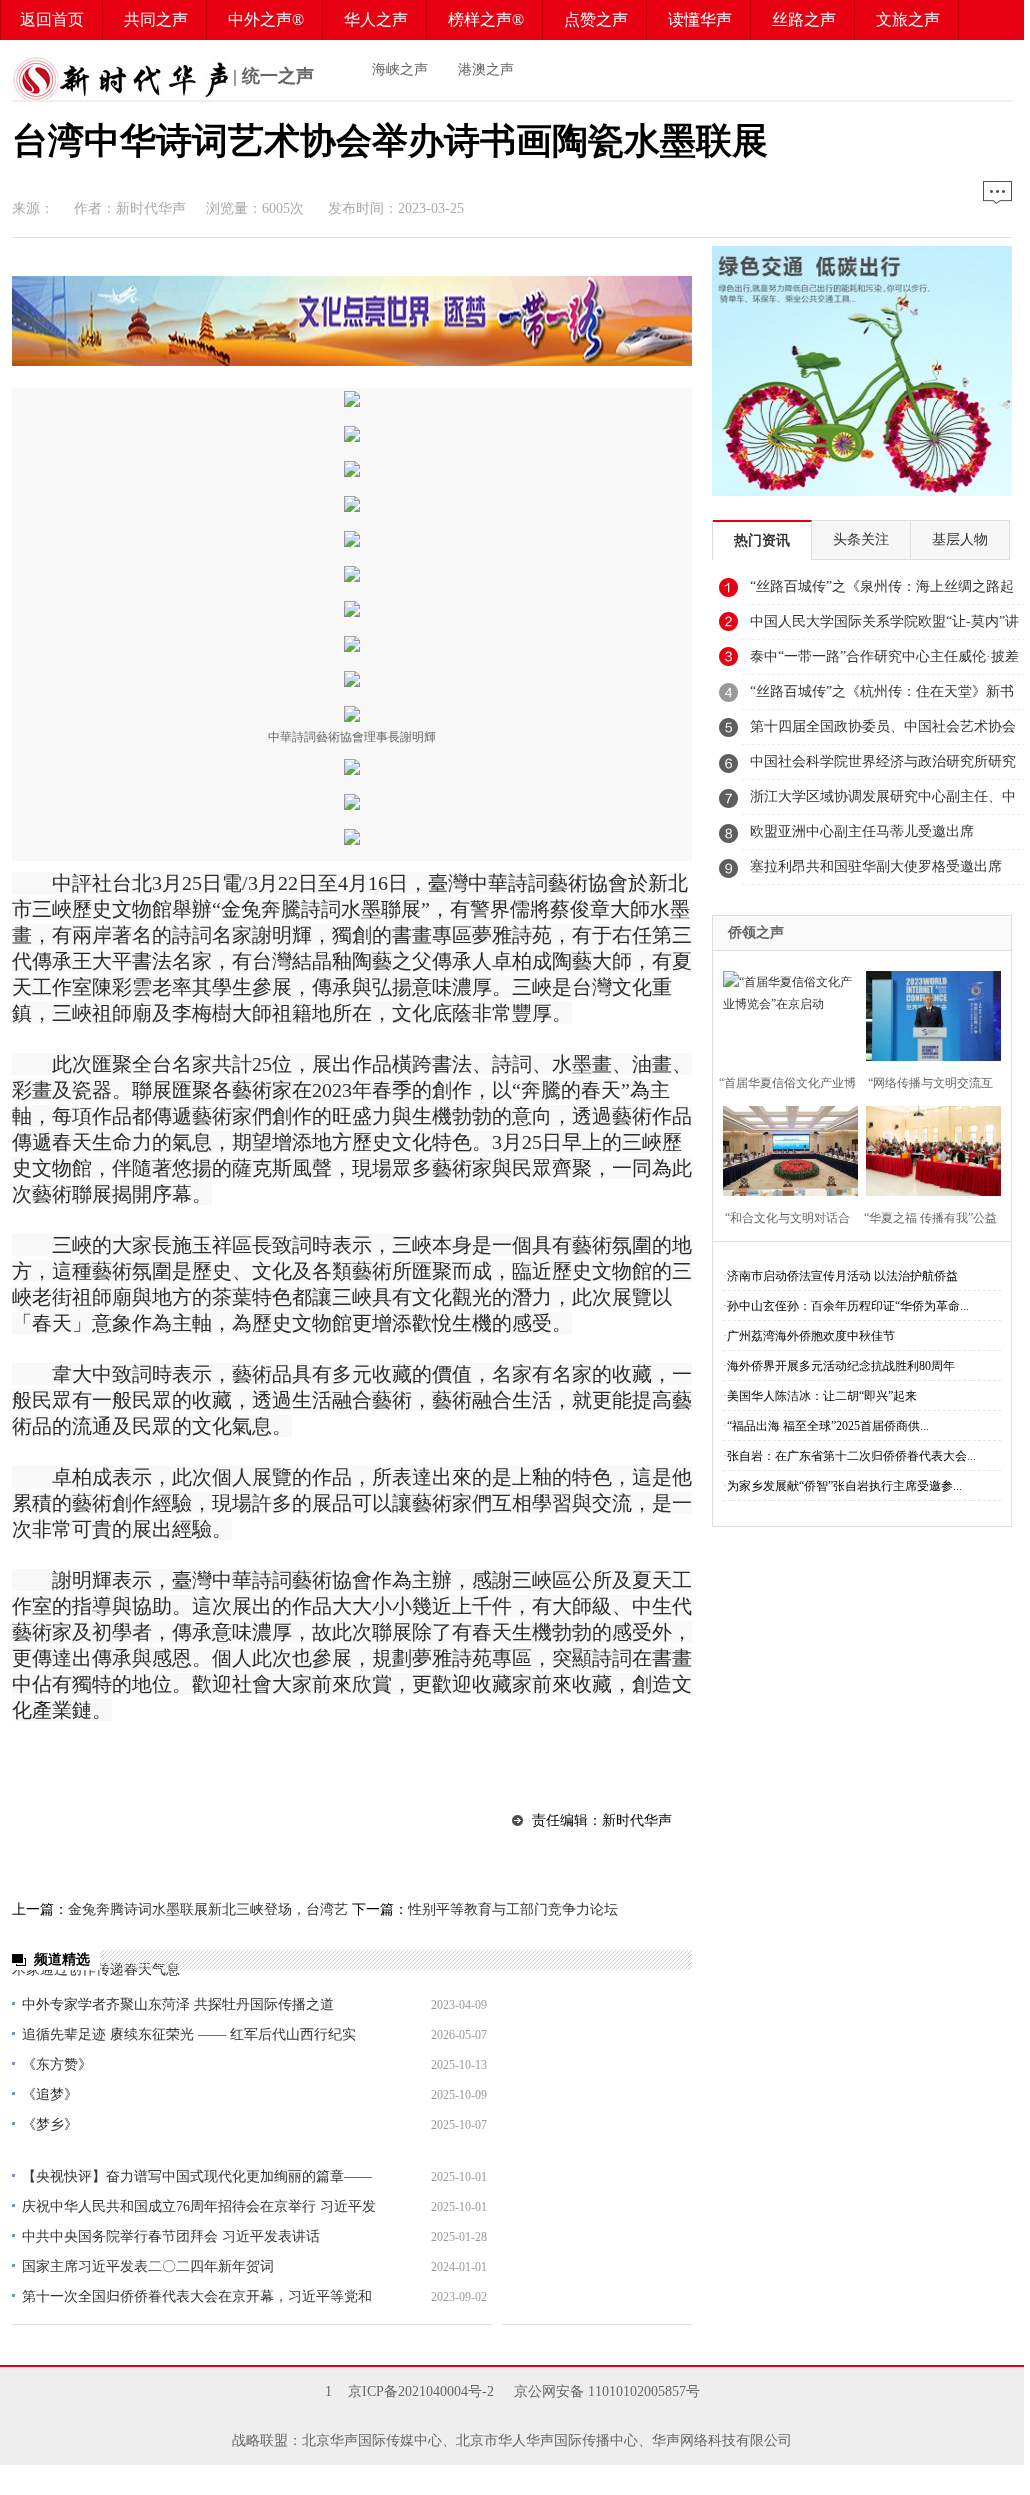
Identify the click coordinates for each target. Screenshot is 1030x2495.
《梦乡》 (50, 2124)
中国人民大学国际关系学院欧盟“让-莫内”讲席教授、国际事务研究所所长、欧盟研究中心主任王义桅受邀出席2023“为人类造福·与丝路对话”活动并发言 (884, 627)
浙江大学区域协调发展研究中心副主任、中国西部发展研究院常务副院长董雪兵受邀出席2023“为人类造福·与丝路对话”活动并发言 (884, 802)
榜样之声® (486, 19)
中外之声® (266, 19)
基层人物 (960, 539)
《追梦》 (50, 2094)
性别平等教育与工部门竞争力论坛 (513, 1909)
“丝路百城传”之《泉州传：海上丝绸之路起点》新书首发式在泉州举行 (882, 592)
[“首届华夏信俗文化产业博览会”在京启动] (784, 1013)
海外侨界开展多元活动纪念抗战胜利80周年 (841, 1366)
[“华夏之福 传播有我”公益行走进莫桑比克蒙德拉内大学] (927, 1148)
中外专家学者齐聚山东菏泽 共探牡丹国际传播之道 (178, 2004)
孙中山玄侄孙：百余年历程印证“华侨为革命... (848, 1306)
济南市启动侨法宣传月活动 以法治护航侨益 (842, 1276)
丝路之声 (804, 19)
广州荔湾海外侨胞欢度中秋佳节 (811, 1336)
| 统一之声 (271, 76)
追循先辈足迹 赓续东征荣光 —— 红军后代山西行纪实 (189, 2034)
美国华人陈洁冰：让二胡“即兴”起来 (822, 1396)
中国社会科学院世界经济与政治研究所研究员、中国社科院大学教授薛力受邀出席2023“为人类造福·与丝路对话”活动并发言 (883, 767)
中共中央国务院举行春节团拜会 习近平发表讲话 (171, 2236)
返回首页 (52, 19)
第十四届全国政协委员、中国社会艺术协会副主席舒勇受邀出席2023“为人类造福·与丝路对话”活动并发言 (883, 732)
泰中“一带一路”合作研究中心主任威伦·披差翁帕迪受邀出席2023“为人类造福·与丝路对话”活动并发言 (884, 662)
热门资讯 (762, 540)
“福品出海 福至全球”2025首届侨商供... (828, 1426)
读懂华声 (700, 19)
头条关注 (861, 539)
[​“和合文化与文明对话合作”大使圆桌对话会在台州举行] (784, 1148)
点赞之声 (596, 19)
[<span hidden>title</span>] (352, 360)
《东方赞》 (57, 2064)
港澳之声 (486, 69)
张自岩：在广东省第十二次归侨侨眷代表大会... (851, 1456)
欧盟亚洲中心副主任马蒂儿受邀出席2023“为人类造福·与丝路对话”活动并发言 (877, 837)
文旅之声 (908, 19)
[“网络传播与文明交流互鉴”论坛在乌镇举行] (927, 1013)
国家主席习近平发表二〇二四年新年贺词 (148, 2266)
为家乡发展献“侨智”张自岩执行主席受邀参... (844, 1486)
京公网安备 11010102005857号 (607, 2391)
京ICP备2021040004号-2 (421, 2391)
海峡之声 (400, 69)
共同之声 (156, 19)
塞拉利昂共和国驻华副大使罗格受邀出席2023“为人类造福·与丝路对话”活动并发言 (877, 872)
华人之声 (376, 19)
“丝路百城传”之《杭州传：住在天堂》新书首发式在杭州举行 (882, 697)
